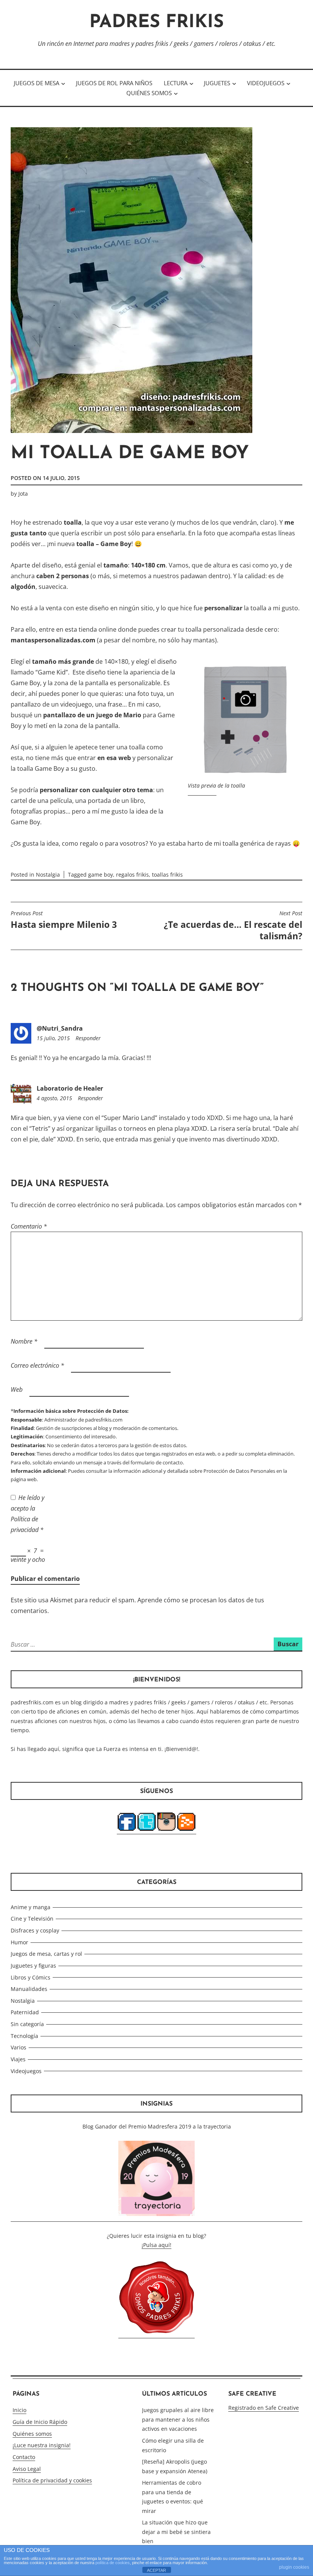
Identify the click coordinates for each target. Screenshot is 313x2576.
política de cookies (113, 2563)
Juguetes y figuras (33, 1966)
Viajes (18, 2059)
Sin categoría (27, 2024)
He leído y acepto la (27, 1514)
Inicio (19, 2410)
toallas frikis (167, 875)
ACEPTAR (156, 2570)
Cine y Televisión (32, 1919)
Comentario (29, 1226)
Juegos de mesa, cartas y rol (46, 1954)
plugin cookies (294, 2567)
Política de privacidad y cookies (52, 2480)
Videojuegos (266, 83)
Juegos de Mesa (36, 83)
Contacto (24, 2457)
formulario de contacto (157, 1462)
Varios (19, 2047)
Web (17, 1389)
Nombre (24, 1341)
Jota (23, 494)
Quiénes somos (149, 93)
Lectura (176, 83)
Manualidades (29, 1989)
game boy (101, 875)
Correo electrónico (37, 1365)
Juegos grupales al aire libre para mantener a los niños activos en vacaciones (178, 2419)
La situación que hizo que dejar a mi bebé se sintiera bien (176, 2532)
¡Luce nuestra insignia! (42, 2445)
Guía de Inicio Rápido (40, 2422)
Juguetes (217, 83)
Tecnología (24, 2036)
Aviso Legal (27, 2469)
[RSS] (186, 1830)
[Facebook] (127, 1830)
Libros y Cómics (31, 1977)
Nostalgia (48, 875)
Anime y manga (31, 1907)
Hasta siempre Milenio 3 (64, 920)
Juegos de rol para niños (114, 83)
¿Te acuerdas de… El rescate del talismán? (233, 926)
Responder (88, 1038)
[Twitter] (147, 1830)
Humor (19, 1942)
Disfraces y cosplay (35, 1930)
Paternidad (25, 2012)
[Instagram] (166, 1830)
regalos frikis (132, 875)
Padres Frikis (156, 23)
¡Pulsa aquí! (156, 2245)
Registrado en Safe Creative (264, 2408)
